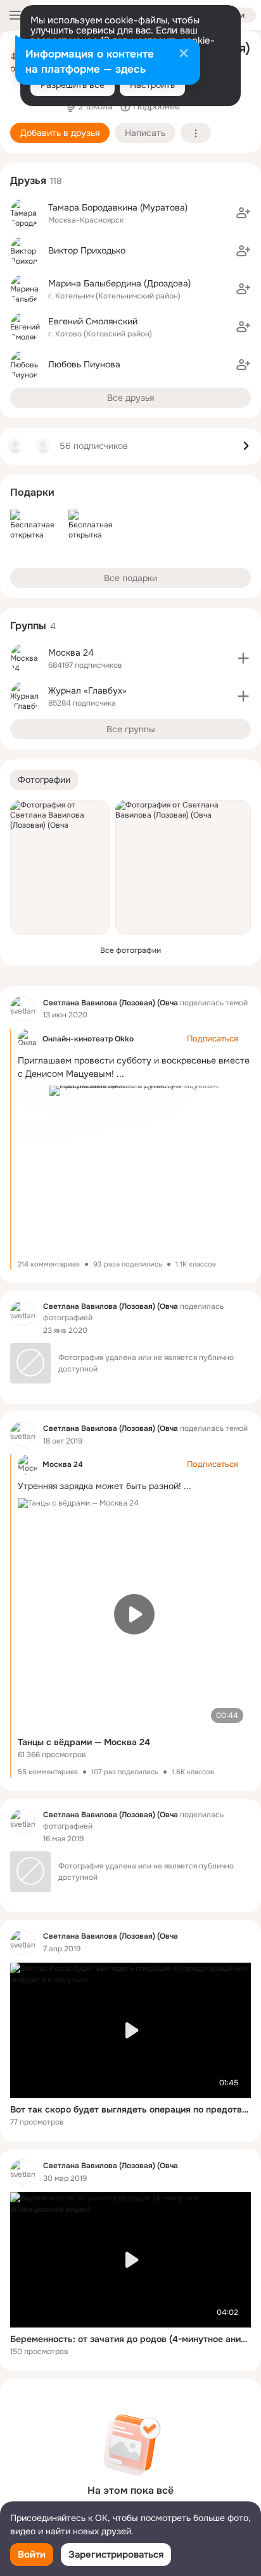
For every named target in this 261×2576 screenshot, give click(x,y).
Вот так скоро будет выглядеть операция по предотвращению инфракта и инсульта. (130, 2109)
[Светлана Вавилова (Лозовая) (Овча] (23, 1009)
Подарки (32, 492)
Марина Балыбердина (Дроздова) (119, 283)
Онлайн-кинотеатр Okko (88, 1039)
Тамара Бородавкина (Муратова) (118, 207)
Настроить (152, 85)
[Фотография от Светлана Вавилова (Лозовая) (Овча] (60, 868)
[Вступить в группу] (243, 658)
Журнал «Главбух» (87, 690)
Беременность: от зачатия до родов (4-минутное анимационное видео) (130, 2339)
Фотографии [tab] (44, 780)
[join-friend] (243, 213)
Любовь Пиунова (84, 364)
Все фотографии (130, 950)
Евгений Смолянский (93, 321)
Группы (28, 626)
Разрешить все (73, 85)
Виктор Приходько (87, 250)
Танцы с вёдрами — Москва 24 (84, 1742)
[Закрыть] (184, 54)
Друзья (28, 181)
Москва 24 (63, 1464)
